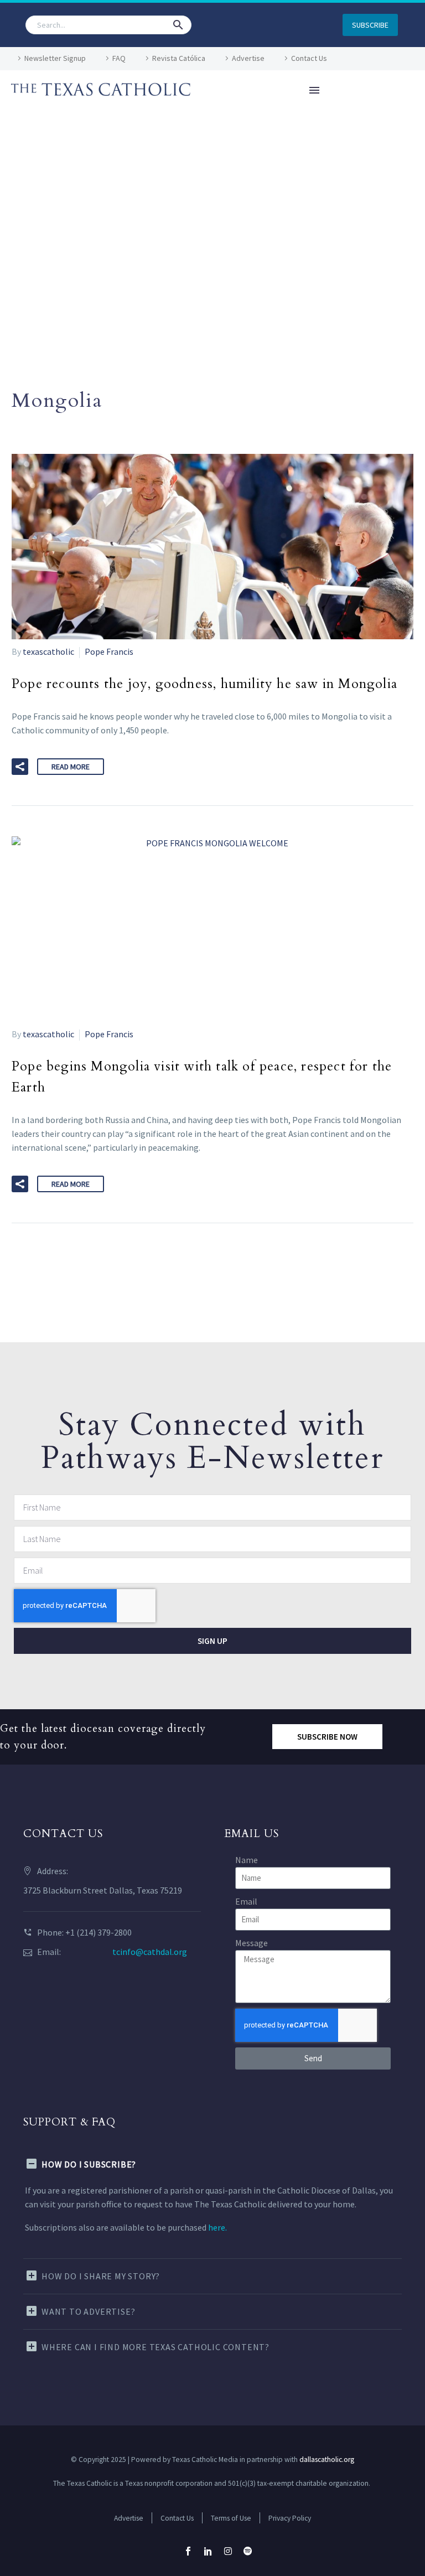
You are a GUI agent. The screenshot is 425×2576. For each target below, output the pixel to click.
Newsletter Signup (55, 58)
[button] (178, 25)
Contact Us (309, 58)
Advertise (248, 58)
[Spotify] (248, 2551)
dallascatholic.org (327, 2459)
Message (252, 1943)
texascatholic (48, 651)
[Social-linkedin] (208, 2551)
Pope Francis (109, 651)
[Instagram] (228, 2551)
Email (246, 1901)
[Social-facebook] (188, 2551)
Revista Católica (179, 58)
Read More (71, 767)
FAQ (119, 58)
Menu (314, 90)
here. (217, 2227)
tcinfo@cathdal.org (150, 1952)
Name (247, 1860)
